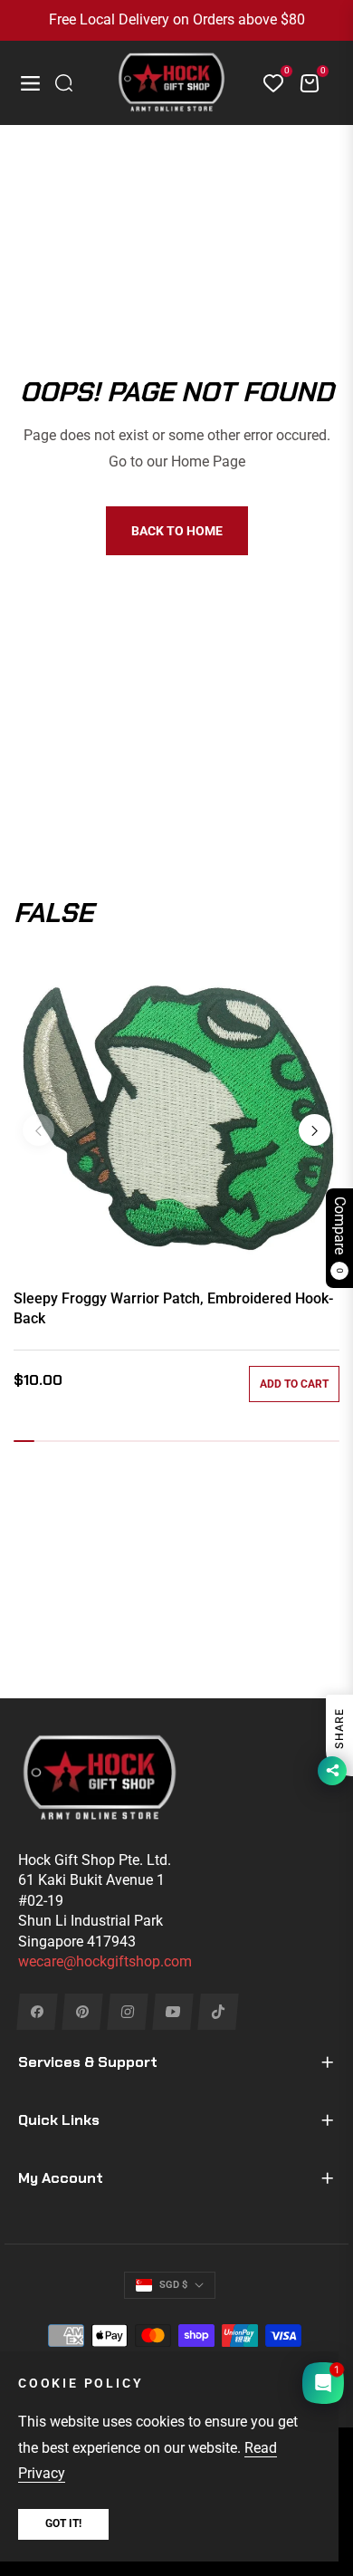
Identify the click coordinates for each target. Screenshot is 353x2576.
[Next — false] (315, 1130)
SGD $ (173, 2285)
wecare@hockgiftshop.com (105, 1961)
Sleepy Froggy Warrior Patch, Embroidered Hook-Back (173, 1308)
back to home (177, 531)
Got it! (63, 2523)
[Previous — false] (38, 1130)
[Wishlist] (266, 83)
